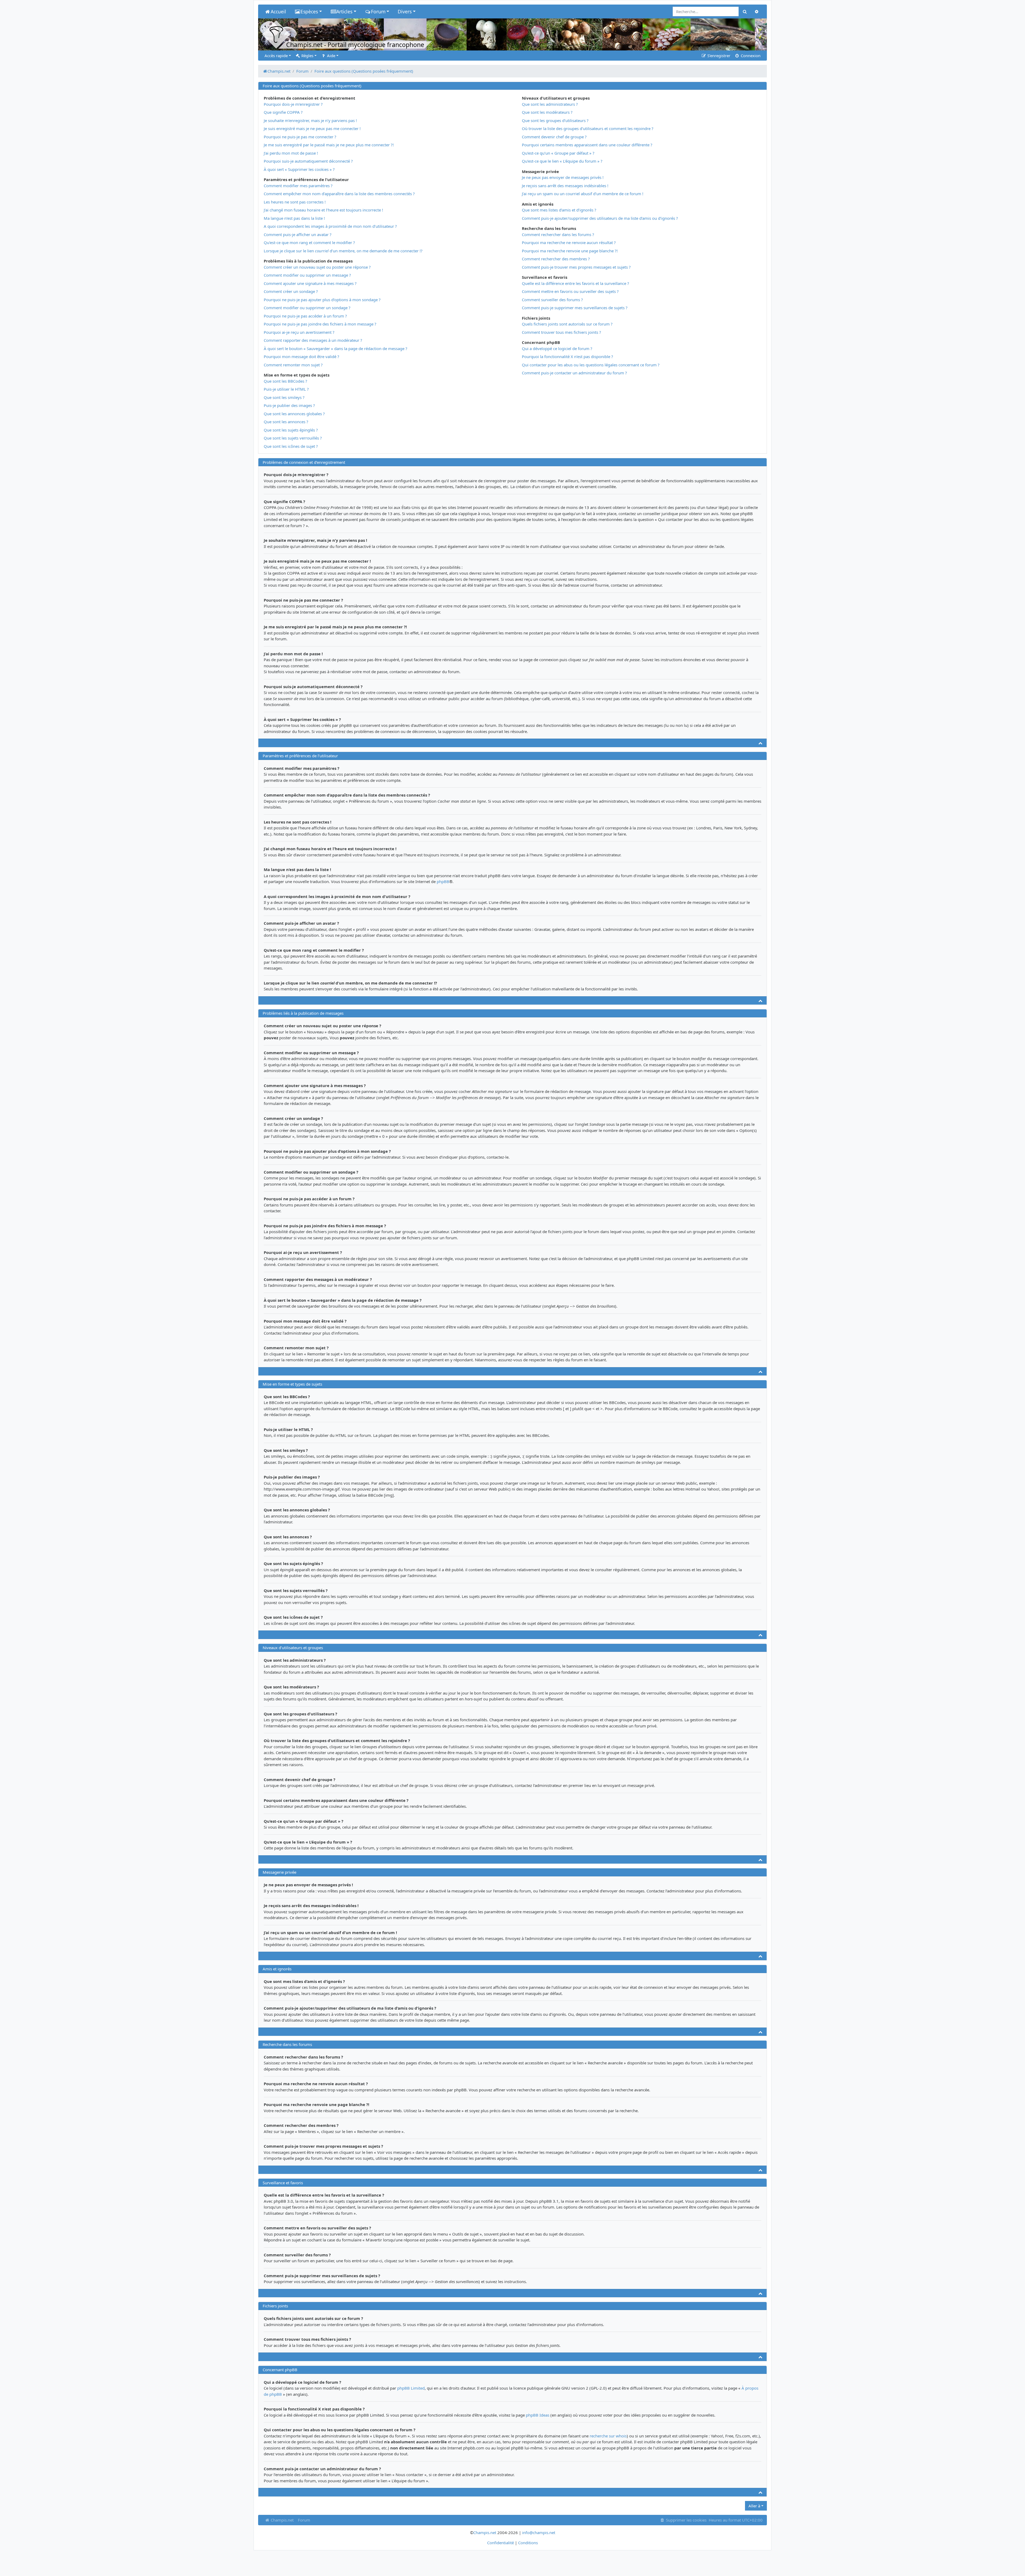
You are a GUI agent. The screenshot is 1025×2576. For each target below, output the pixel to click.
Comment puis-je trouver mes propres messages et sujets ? (576, 267)
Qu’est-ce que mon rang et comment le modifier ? (309, 242)
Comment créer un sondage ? (291, 291)
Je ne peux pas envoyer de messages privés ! (563, 177)
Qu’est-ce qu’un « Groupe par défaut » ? (558, 153)
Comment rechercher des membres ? (556, 259)
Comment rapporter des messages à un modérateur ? (313, 340)
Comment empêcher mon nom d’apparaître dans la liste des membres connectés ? (339, 194)
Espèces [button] (309, 11)
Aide (331, 56)
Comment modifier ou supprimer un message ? (307, 275)
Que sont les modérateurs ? (547, 112)
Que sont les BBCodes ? (285, 381)
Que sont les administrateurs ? (550, 104)
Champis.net (282, 2520)
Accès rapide (276, 56)
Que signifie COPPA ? (283, 112)
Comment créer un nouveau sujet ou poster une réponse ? (317, 267)
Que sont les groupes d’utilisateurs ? (555, 120)
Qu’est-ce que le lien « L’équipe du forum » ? (562, 161)
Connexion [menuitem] (750, 56)
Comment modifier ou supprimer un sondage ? (307, 308)
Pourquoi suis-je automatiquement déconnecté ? (308, 161)
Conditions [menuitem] (528, 2543)
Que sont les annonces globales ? (294, 414)
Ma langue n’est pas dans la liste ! (294, 218)
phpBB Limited (411, 2388)
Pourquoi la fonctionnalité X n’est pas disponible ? (567, 356)
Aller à (754, 2506)
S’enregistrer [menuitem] (718, 56)
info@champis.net (539, 2532)
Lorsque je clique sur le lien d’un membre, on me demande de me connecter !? (343, 251)
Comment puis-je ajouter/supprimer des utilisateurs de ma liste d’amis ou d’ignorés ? (600, 218)
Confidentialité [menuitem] (500, 2543)
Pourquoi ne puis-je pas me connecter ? (300, 137)
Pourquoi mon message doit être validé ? (301, 356)
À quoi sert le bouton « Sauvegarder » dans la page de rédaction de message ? (336, 348)
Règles (307, 56)
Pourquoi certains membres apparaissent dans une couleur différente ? (587, 145)
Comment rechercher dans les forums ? (558, 234)
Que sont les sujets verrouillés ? (293, 438)
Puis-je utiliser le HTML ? (286, 389)
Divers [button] (405, 11)
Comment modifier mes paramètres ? (298, 186)
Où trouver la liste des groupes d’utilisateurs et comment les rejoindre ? (588, 128)
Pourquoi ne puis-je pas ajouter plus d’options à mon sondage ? (322, 300)
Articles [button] (344, 11)
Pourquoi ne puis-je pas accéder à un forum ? (305, 316)
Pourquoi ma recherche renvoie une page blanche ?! (570, 251)
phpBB (443, 881)
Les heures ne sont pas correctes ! (295, 202)
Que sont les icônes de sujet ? (291, 446)
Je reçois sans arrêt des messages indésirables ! (565, 186)
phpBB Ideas (538, 2415)
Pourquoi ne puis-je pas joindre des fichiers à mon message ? (320, 324)
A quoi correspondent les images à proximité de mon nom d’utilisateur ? (330, 226)
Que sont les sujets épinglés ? (291, 430)
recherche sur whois (608, 2436)
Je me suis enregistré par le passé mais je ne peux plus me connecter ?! (329, 145)
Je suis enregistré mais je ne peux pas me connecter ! (312, 128)
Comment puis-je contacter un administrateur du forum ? (574, 373)
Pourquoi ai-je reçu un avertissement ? (299, 332)
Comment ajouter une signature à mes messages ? (310, 283)
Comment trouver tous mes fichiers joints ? (561, 332)
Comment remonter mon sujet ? (293, 365)
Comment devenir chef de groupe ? (554, 137)
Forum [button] (378, 11)
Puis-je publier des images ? (289, 405)
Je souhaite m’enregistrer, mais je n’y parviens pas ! (310, 120)
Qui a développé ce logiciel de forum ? (557, 348)
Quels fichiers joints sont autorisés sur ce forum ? (567, 324)
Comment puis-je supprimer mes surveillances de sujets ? (575, 308)
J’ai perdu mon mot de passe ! (291, 153)
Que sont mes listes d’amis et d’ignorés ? (559, 210)
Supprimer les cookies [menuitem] (686, 2520)
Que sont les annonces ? (286, 422)
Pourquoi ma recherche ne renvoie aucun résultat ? (569, 242)
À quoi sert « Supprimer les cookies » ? (299, 169)
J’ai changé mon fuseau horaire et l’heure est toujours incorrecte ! (323, 210)
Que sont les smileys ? (284, 397)
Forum (304, 2520)
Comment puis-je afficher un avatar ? (298, 234)
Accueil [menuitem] (278, 11)
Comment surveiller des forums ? (552, 300)
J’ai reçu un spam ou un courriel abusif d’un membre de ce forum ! (583, 194)
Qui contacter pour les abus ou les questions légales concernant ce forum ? (591, 365)
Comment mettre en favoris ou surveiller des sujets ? (570, 291)
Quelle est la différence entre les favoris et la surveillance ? (575, 283)
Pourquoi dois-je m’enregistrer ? (293, 104)
